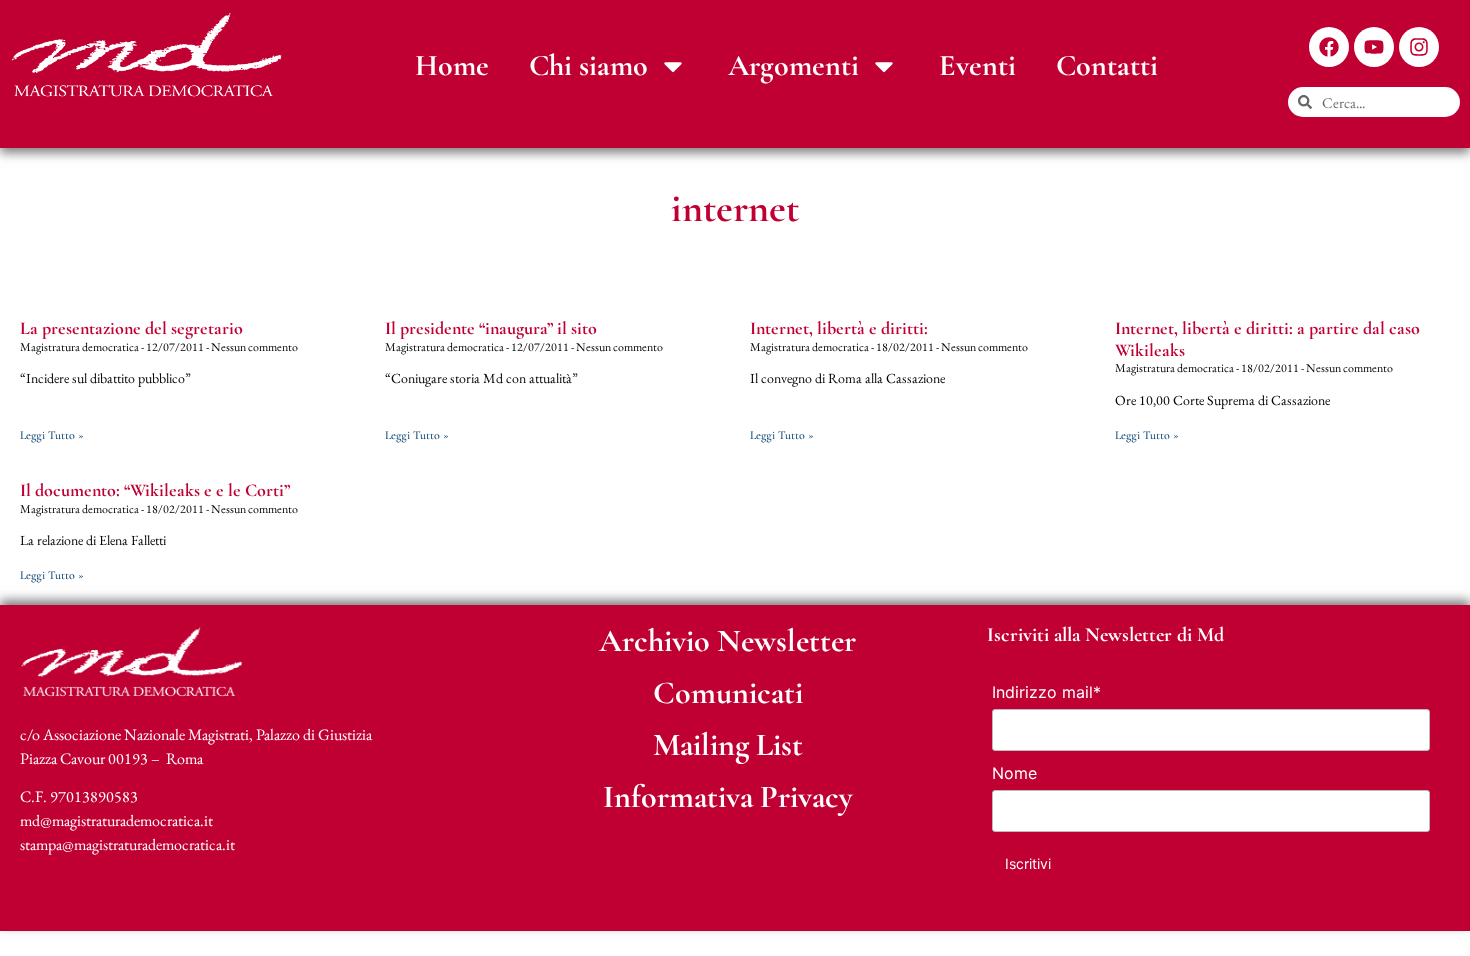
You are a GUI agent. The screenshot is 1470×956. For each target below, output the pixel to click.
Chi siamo (588, 65)
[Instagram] (1419, 47)
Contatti (1107, 65)
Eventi (977, 65)
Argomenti (793, 65)
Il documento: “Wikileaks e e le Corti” (155, 490)
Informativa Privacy (728, 796)
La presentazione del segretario (131, 328)
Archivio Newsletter (727, 640)
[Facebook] (1329, 47)
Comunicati (728, 692)
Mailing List (728, 744)
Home (452, 65)
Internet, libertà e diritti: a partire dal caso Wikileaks (1267, 339)
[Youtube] (1374, 47)
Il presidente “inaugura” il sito (491, 328)
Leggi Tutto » (52, 435)
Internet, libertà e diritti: (839, 328)
